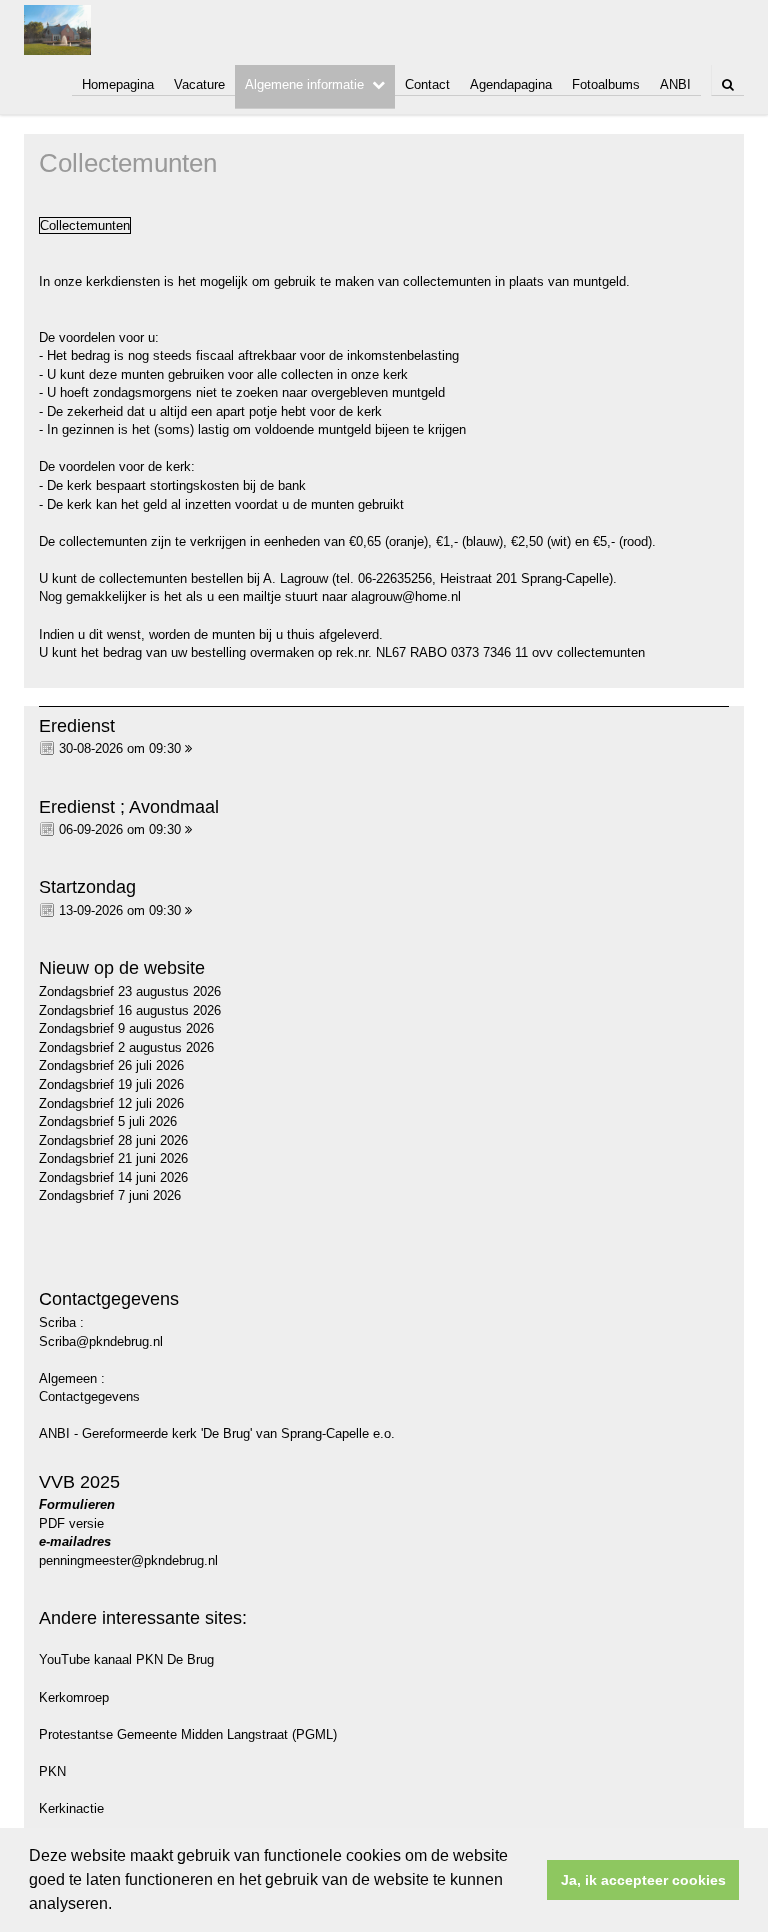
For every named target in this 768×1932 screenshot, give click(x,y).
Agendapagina (511, 84)
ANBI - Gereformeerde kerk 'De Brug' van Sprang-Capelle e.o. (217, 1433)
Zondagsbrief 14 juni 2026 (113, 1177)
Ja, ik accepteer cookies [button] (643, 1880)
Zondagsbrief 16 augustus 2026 (130, 1010)
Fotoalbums (606, 84)
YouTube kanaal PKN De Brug (126, 1659)
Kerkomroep (74, 1697)
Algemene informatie (304, 84)
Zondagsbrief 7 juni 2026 (110, 1195)
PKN (52, 1771)
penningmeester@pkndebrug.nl (128, 1560)
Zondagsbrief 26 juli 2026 (111, 1065)
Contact (427, 84)
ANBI (675, 84)
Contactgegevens (89, 1396)
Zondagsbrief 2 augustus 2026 (126, 1047)
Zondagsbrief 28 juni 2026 (113, 1140)
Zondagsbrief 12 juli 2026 (111, 1103)
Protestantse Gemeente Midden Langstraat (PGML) (188, 1734)
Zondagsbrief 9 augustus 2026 (126, 1028)
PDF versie (71, 1523)
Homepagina (118, 84)
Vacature (199, 84)
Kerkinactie (71, 1808)
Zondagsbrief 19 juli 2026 (111, 1084)
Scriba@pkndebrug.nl (101, 1341)
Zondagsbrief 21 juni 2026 (113, 1158)
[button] (119, 1906)
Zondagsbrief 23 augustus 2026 (130, 991)
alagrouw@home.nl (406, 596)
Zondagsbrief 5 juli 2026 (108, 1121)
